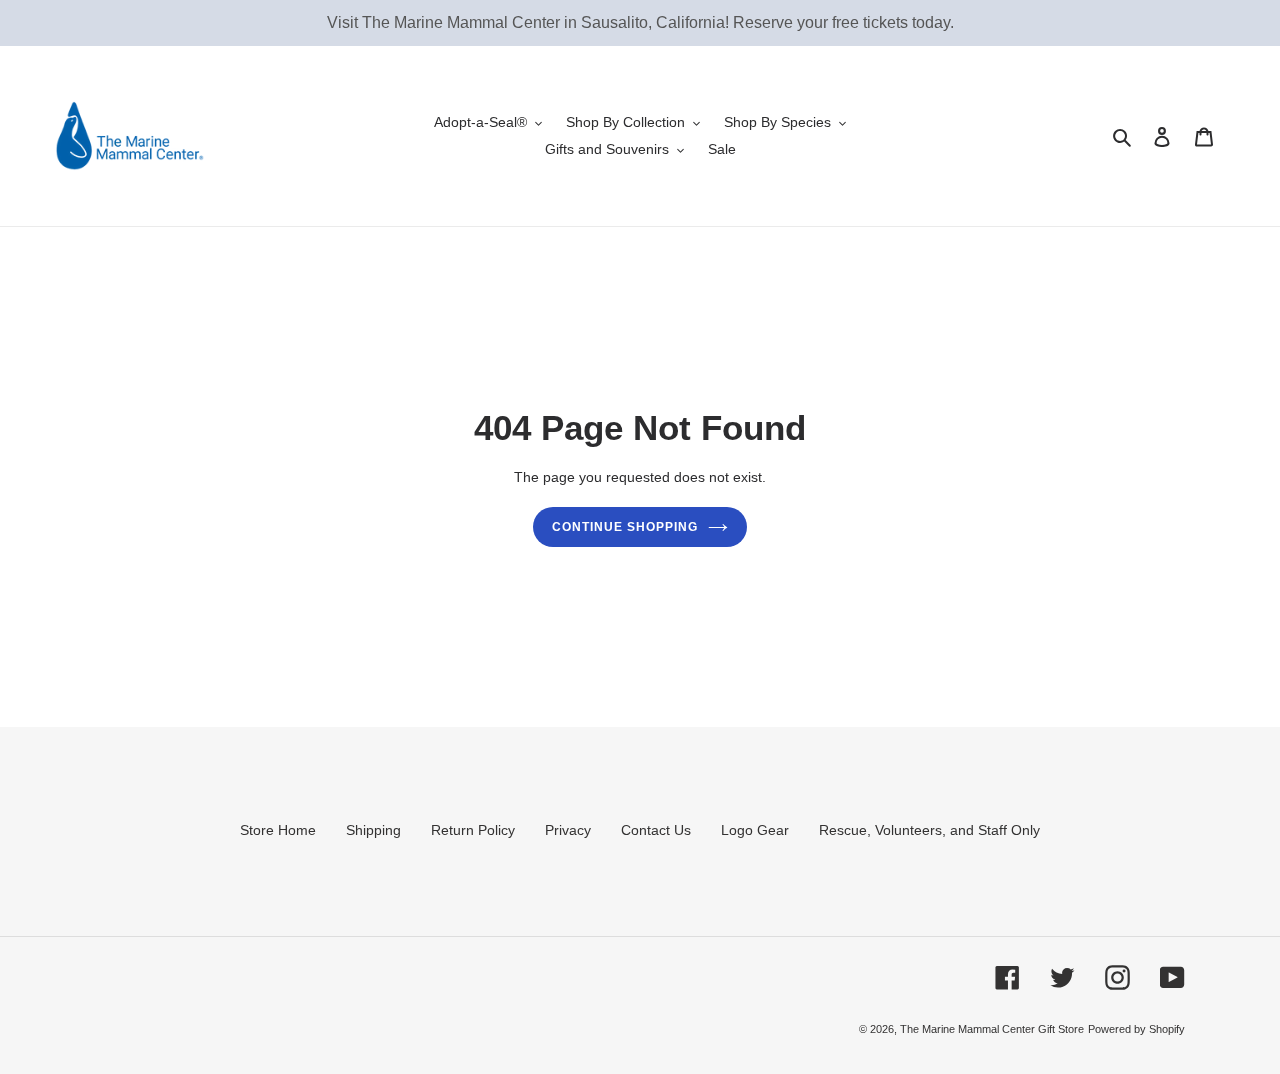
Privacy (568, 830)
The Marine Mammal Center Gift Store (992, 1029)
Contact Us (656, 830)
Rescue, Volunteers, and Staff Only (929, 830)
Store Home (278, 830)
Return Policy (473, 830)
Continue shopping (624, 527)
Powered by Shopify (1136, 1029)
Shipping (373, 830)
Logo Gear (755, 830)
